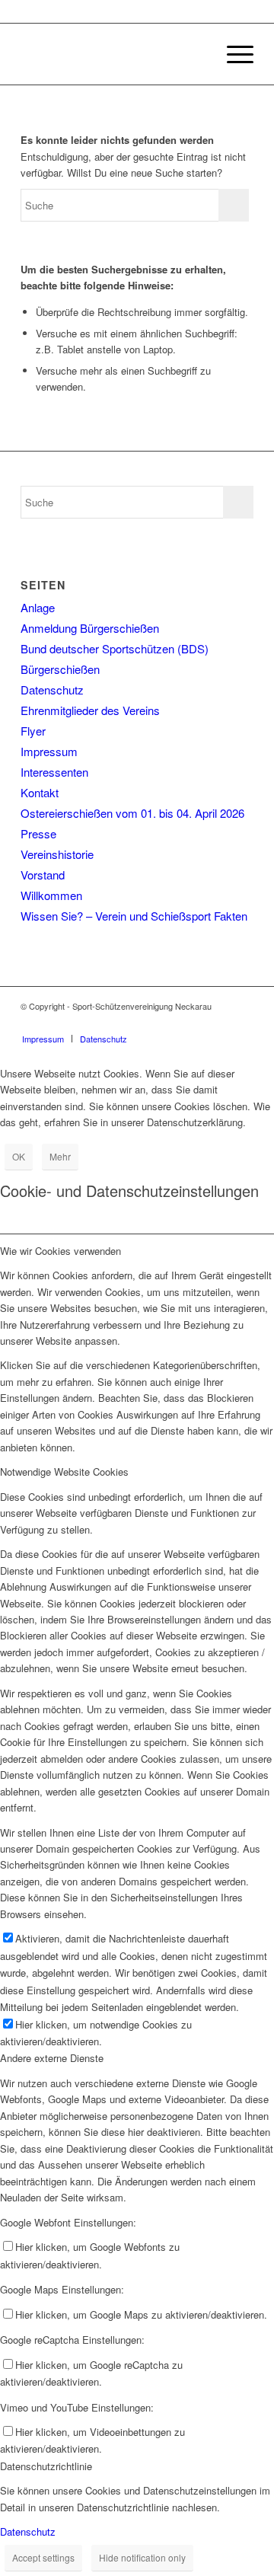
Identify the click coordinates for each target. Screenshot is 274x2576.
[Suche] (197, 54)
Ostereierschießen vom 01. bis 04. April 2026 (132, 813)
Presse (38, 833)
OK (19, 1156)
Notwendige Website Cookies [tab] (64, 1472)
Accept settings (43, 2557)
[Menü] (233, 54)
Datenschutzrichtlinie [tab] (46, 2466)
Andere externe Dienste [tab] (52, 2058)
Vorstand (43, 875)
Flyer (33, 731)
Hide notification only (142, 2557)
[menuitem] (197, 54)
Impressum (49, 751)
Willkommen (51, 895)
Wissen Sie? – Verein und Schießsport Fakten (134, 916)
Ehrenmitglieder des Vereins (90, 710)
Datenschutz (52, 689)
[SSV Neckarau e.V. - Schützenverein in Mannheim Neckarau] (114, 54)
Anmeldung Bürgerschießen (90, 628)
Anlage (38, 607)
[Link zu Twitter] (242, 1023)
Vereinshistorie (57, 854)
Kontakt (40, 792)
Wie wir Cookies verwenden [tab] (61, 1251)
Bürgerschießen (60, 669)
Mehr (60, 1156)
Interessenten (54, 772)
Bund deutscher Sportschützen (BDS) (115, 648)
